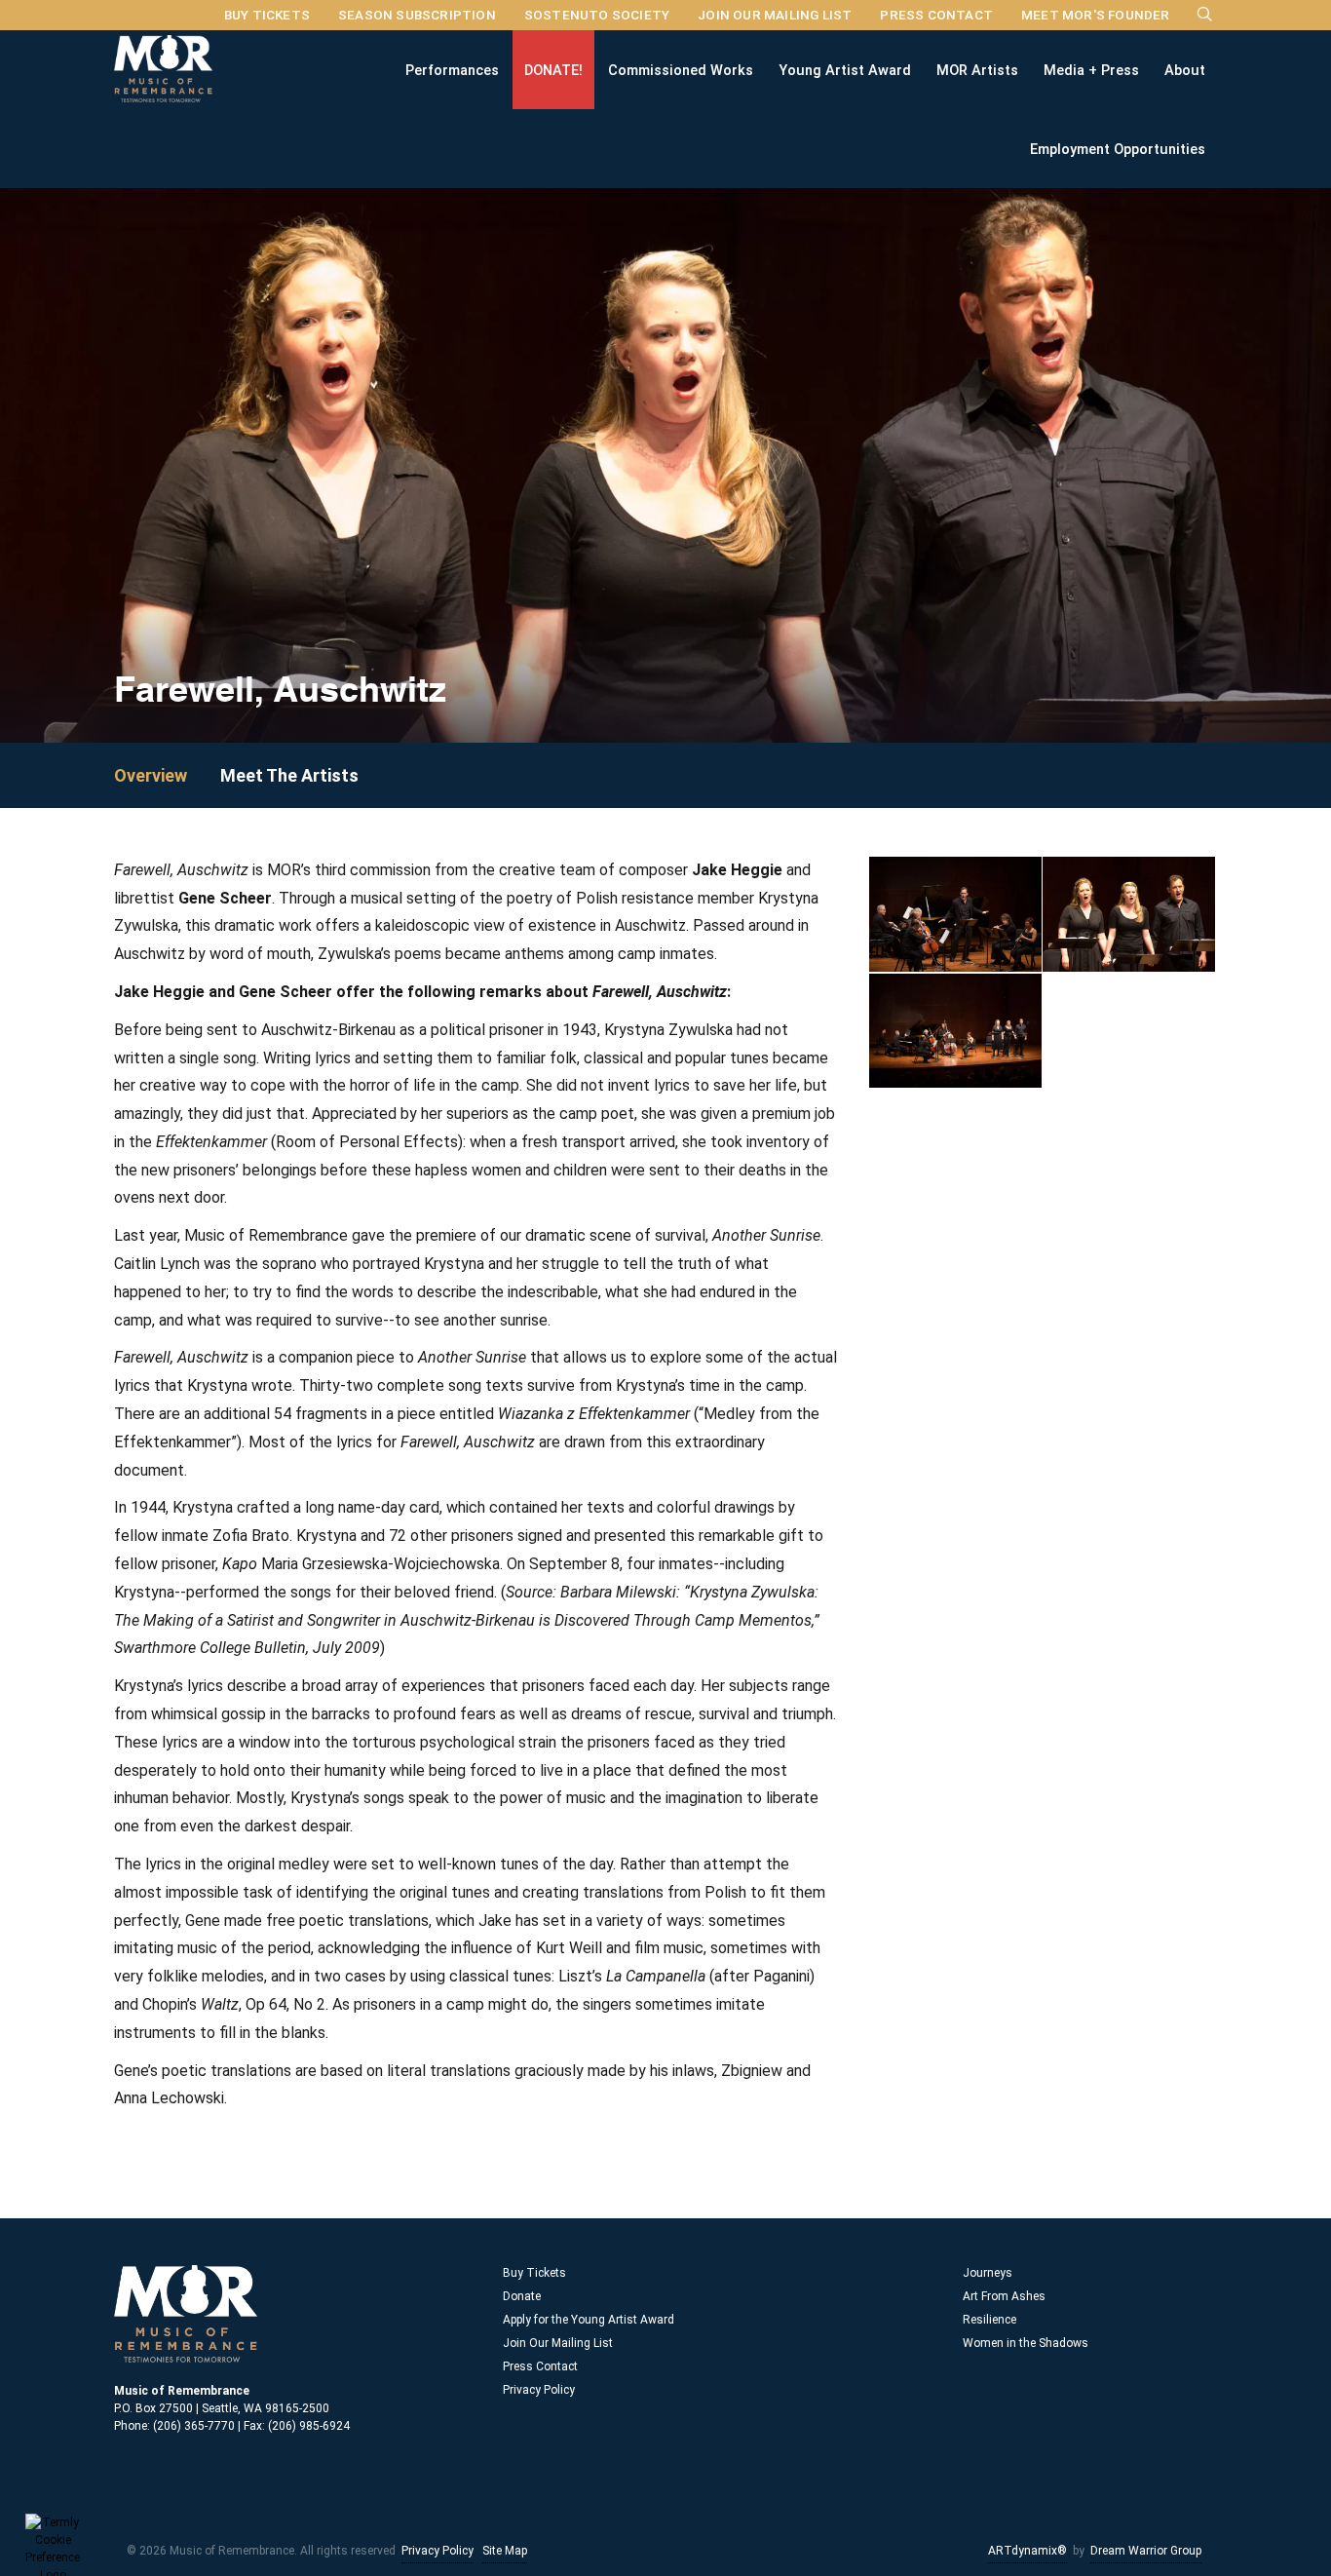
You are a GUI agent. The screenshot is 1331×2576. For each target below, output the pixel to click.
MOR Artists (977, 69)
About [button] (1185, 69)
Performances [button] (452, 69)
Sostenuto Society (597, 15)
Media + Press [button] (1091, 69)
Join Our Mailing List (775, 15)
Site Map (505, 2551)
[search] (1205, 14)
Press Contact (936, 15)
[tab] (165, 775)
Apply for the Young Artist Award (589, 2320)
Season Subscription (417, 15)
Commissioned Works (681, 69)
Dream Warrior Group (1146, 2551)
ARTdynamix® (1027, 2551)
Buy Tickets (267, 15)
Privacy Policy (539, 2390)
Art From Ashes (1004, 2296)
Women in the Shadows (1026, 2343)
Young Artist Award (845, 69)
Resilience (989, 2320)
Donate (522, 2296)
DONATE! (553, 69)
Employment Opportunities (1118, 148)
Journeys (988, 2273)
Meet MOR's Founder (1096, 15)
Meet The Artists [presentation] (289, 775)
